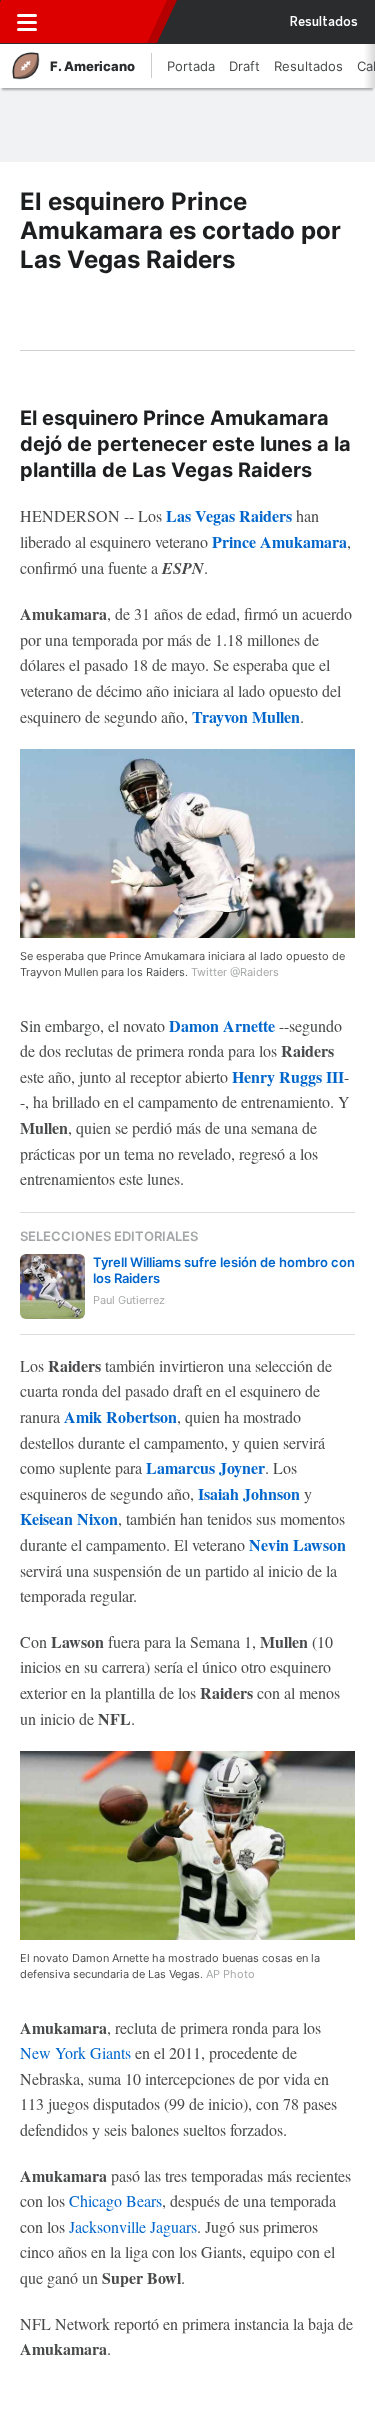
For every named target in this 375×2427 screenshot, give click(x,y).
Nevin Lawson (297, 1544)
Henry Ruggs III (288, 1076)
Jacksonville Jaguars (133, 2226)
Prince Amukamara (279, 541)
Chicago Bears (115, 2200)
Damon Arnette (222, 1025)
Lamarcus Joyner (205, 1467)
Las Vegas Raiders (229, 515)
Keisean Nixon (69, 1518)
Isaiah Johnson (249, 1493)
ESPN (103, 22)
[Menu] (27, 22)
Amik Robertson (120, 1416)
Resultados (324, 22)
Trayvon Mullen (246, 716)
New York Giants (75, 2052)
